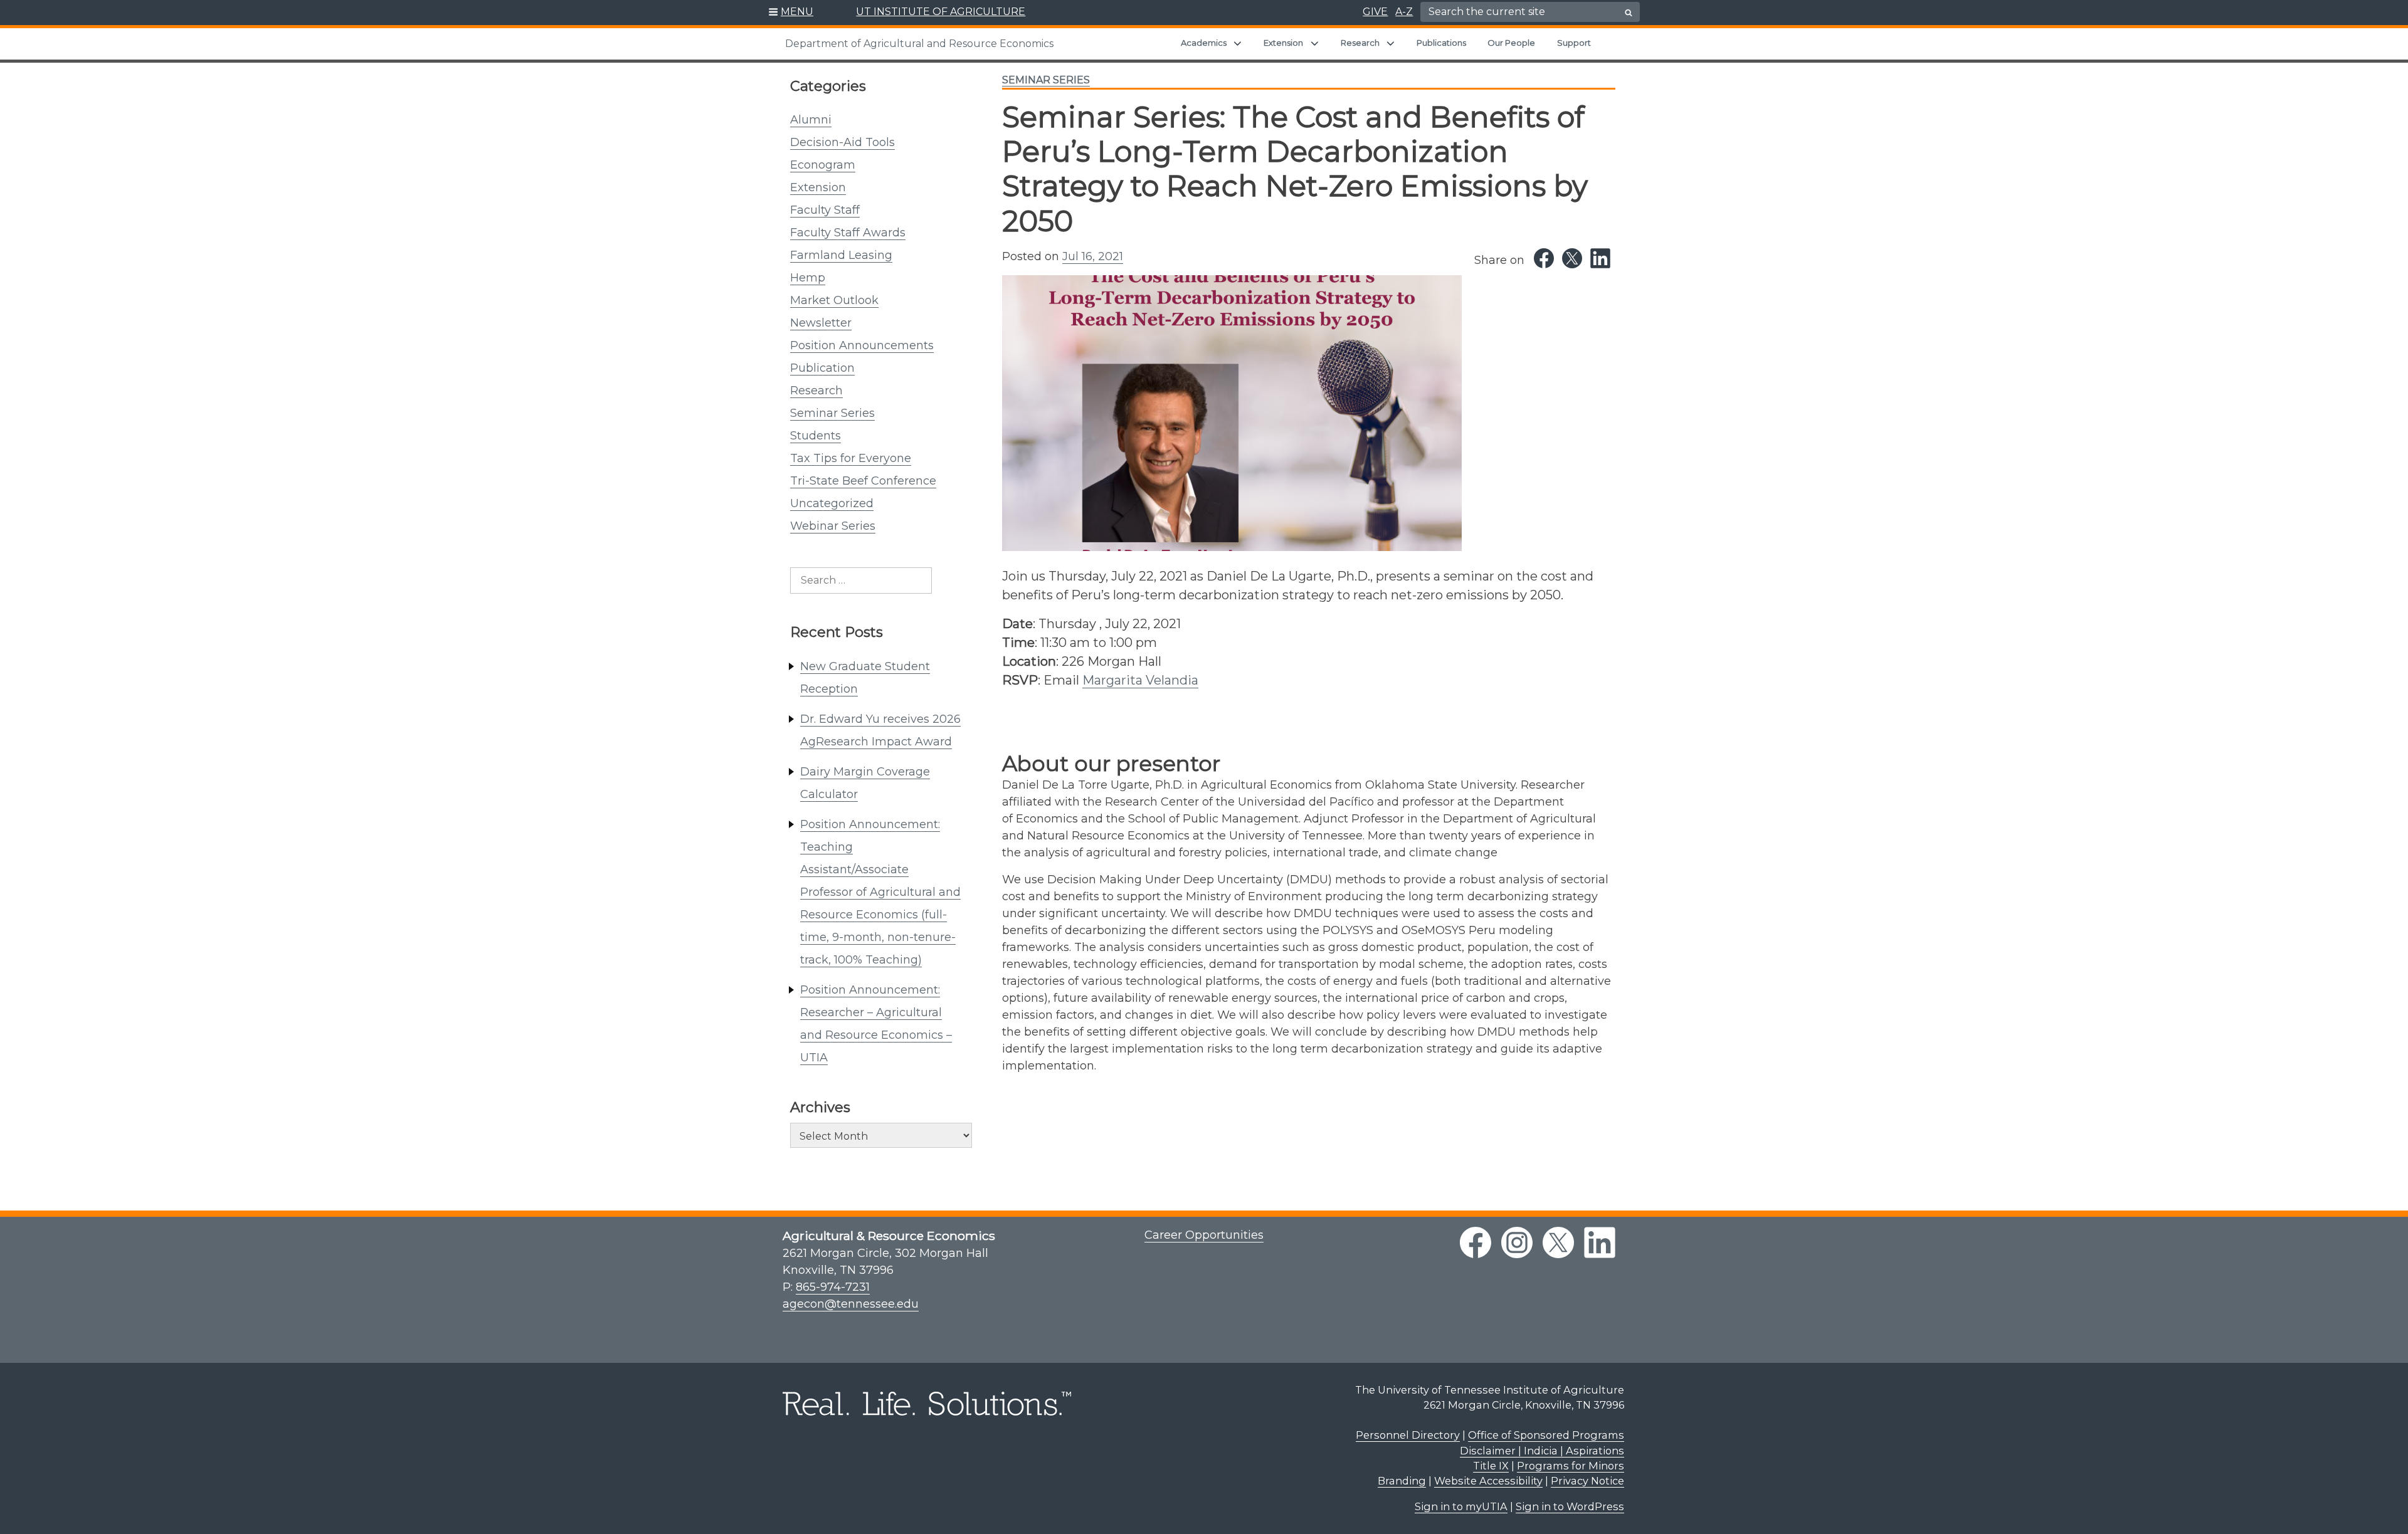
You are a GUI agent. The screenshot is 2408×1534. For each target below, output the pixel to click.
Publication (822, 368)
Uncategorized (832, 503)
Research (1360, 43)
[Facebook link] (1544, 258)
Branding (1402, 1481)
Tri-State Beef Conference (863, 481)
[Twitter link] (1572, 258)
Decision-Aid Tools (842, 142)
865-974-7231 (833, 1287)
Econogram (823, 165)
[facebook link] (1476, 1242)
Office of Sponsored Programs (1546, 1435)
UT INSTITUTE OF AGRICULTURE (941, 12)
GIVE (1375, 12)
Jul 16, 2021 (1093, 256)
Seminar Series (832, 413)
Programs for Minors (1571, 1466)
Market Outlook (834, 300)
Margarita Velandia (1140, 680)
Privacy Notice (1587, 1481)
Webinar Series (833, 526)
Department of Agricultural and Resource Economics (919, 44)
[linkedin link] (1600, 1242)
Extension (1283, 43)
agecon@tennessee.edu (851, 1304)
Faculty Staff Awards (848, 233)
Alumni (811, 120)
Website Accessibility (1488, 1481)
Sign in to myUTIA (1461, 1506)
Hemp (808, 278)
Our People (1511, 43)
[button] (791, 13)
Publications (1441, 43)
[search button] (1629, 13)
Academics (1204, 43)
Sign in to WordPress (1570, 1506)
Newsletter (821, 323)
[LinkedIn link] (1600, 258)
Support (1574, 43)
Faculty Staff (825, 210)
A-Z (1404, 12)
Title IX (1491, 1466)
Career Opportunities (1204, 1235)
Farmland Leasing (841, 255)
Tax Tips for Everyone (851, 458)
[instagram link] (1517, 1242)
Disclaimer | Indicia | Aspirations (1542, 1451)
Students (816, 436)
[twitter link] (1558, 1242)
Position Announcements (862, 345)
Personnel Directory (1408, 1435)
